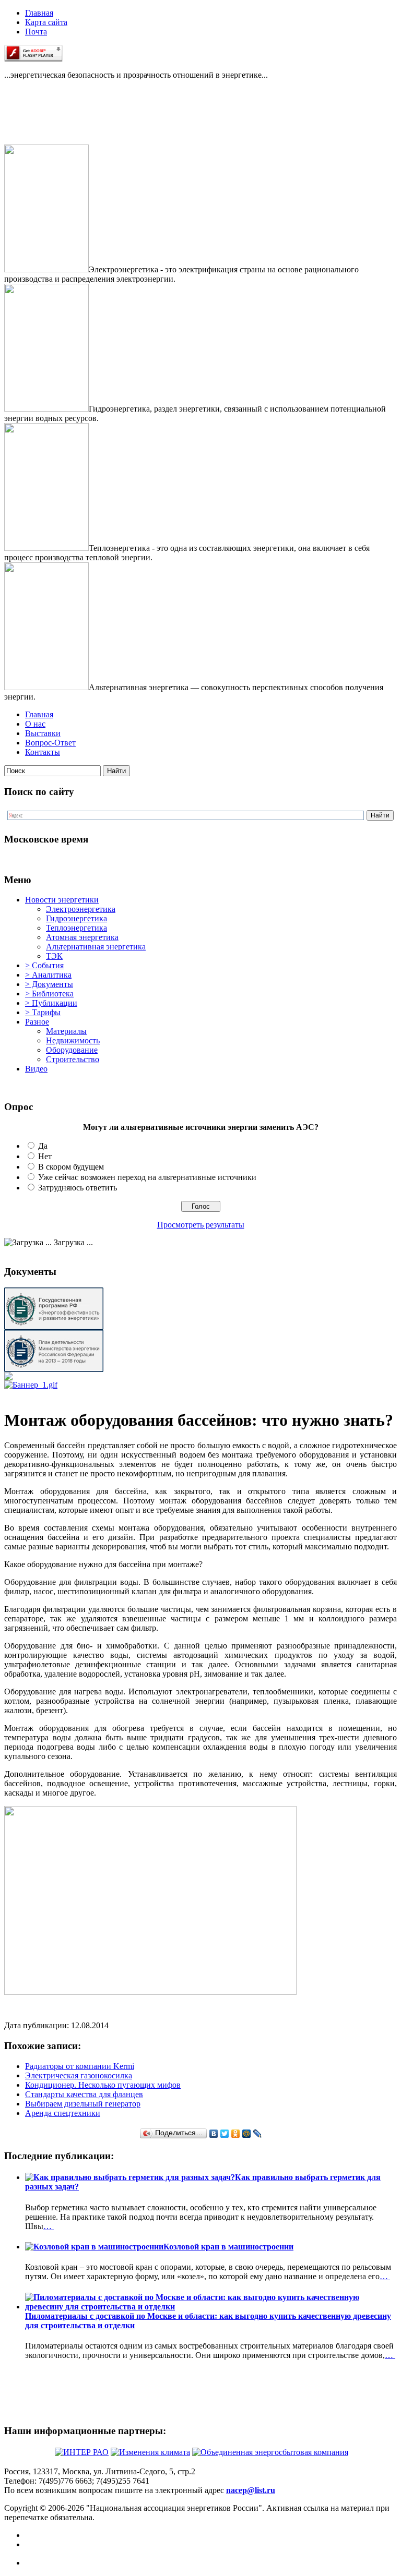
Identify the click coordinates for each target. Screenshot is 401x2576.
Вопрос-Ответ (50, 743)
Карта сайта (46, 22)
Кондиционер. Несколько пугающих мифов (103, 2085)
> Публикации (51, 1003)
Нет (45, 1156)
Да (43, 1146)
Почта (36, 32)
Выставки (43, 733)
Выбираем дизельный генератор (83, 2104)
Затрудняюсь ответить (78, 1188)
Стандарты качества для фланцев (84, 2094)
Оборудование (72, 1050)
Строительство (73, 1059)
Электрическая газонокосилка (79, 2075)
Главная (39, 13)
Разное (37, 1022)
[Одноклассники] (236, 2134)
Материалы (66, 1031)
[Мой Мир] (247, 2134)
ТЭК (54, 956)
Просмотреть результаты (201, 1225)
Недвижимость (73, 1040)
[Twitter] (225, 2134)
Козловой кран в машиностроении (228, 2247)
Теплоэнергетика (76, 928)
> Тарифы (43, 1012)
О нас (35, 724)
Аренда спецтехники (63, 2113)
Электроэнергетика (81, 909)
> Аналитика (48, 975)
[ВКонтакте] (214, 2134)
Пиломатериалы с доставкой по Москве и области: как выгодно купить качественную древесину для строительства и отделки (208, 2321)
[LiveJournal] (258, 2134)
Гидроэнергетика (76, 918)
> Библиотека (49, 994)
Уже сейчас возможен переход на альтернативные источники (147, 1177)
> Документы (49, 984)
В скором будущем (71, 1167)
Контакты (43, 752)
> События (44, 965)
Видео (36, 1069)
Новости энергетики (62, 900)
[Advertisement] (56, 121)
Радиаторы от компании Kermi (80, 2066)
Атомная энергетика (82, 937)
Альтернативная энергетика (96, 947)
